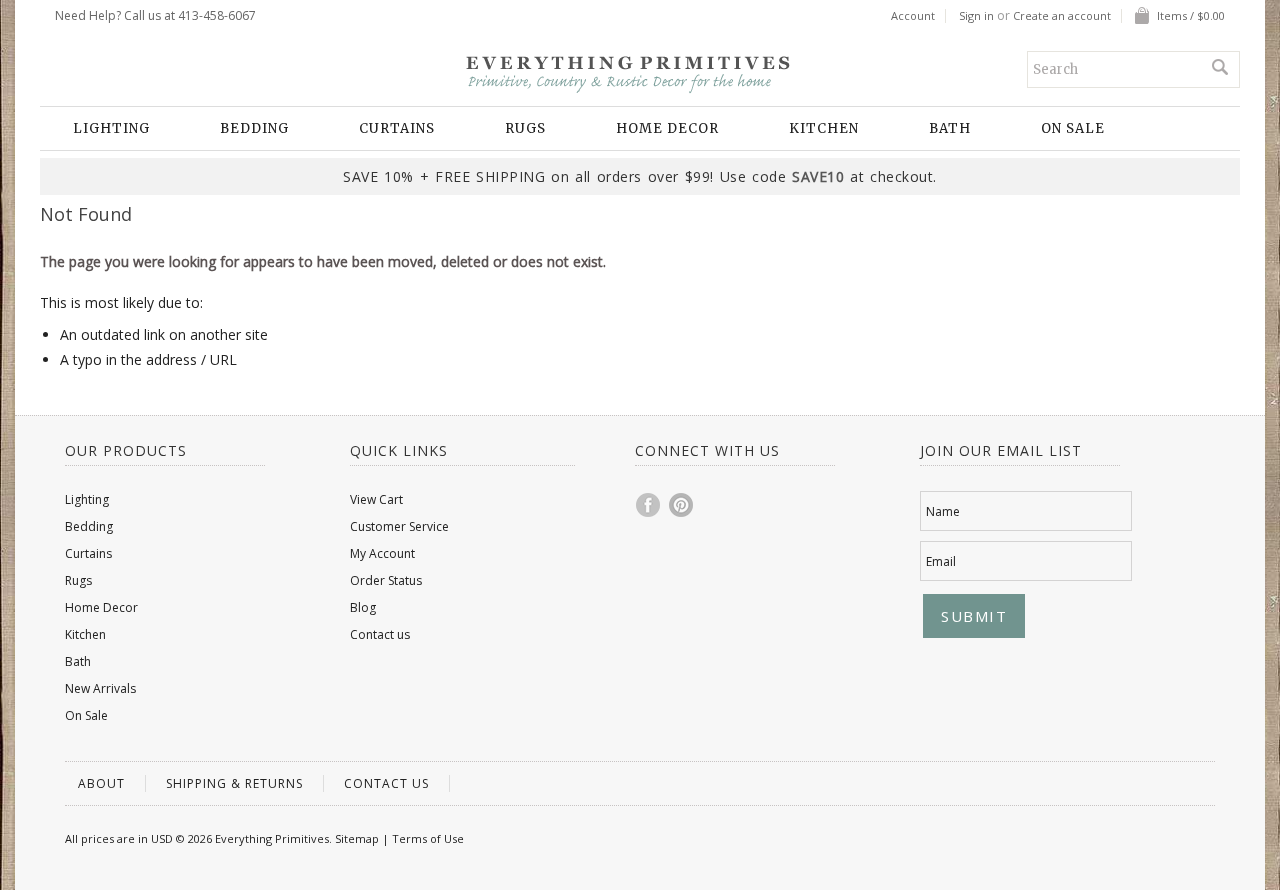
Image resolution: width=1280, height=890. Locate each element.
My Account (382, 553)
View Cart (376, 499)
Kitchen (824, 128)
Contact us (380, 634)
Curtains (397, 128)
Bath (950, 128)
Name (943, 511)
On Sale (1073, 128)
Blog (363, 607)
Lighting (111, 128)
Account (913, 16)
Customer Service (399, 526)
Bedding (254, 128)
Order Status (386, 580)
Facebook (649, 505)
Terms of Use (428, 838)
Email (941, 561)
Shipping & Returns (234, 783)
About (101, 783)
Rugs (525, 128)
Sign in (976, 16)
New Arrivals (100, 688)
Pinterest (682, 505)
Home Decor (667, 128)
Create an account (1062, 16)
